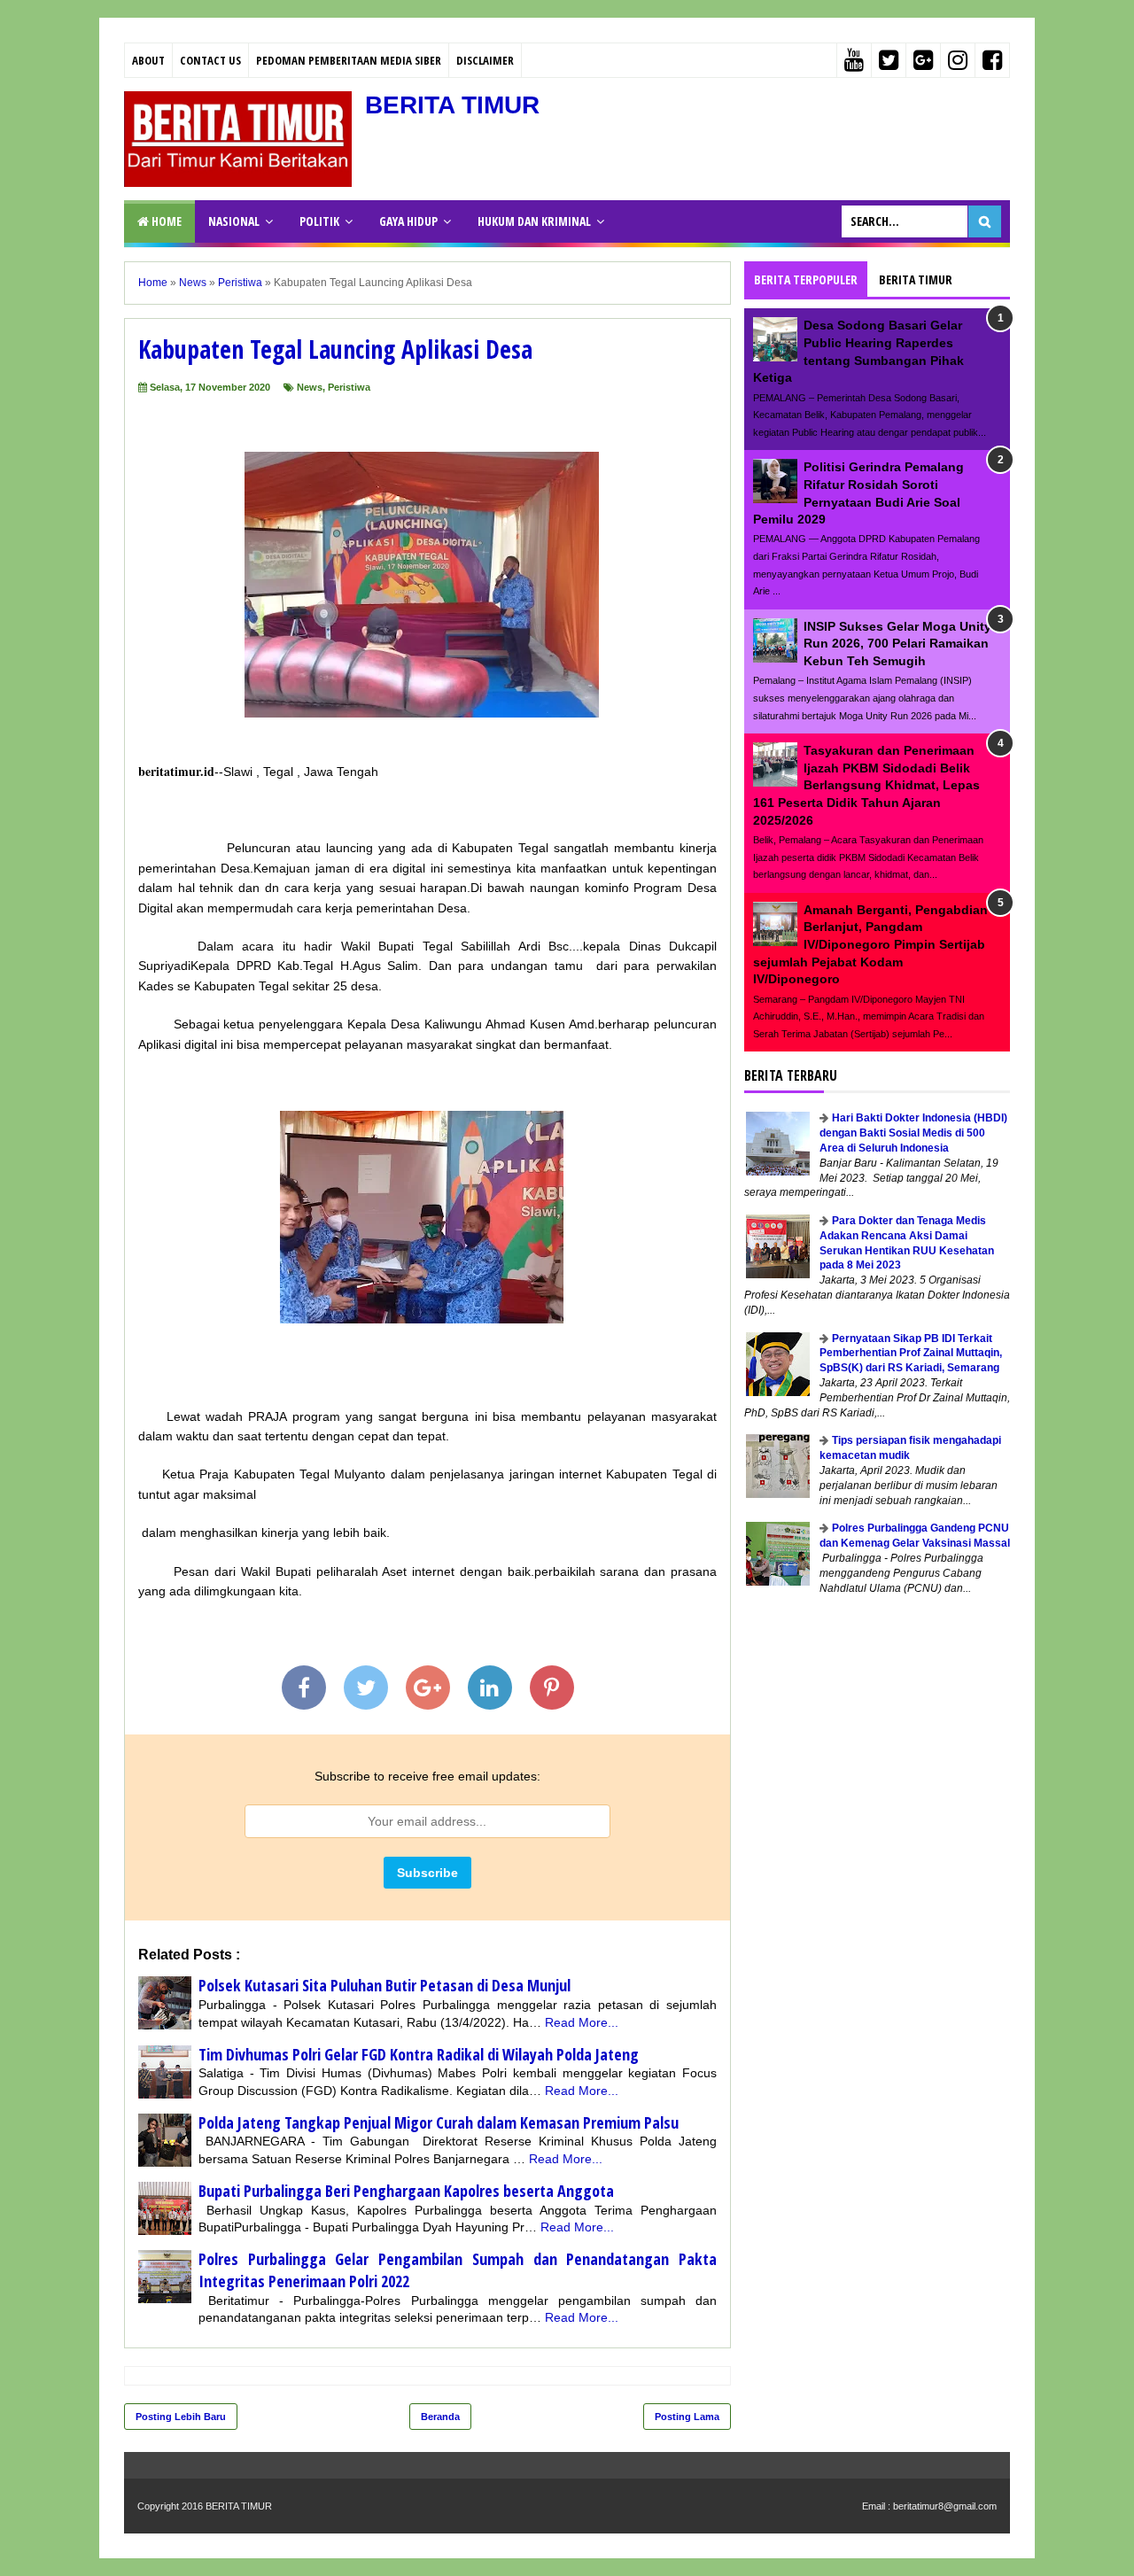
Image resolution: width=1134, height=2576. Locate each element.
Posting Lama (687, 2417)
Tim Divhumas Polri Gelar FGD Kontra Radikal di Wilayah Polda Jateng (419, 2054)
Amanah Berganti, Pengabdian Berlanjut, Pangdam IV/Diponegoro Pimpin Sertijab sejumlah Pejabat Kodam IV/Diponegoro (870, 944)
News (310, 387)
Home (165, 221)
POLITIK (319, 221)
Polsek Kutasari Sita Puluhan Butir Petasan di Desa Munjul (384, 1985)
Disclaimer (485, 60)
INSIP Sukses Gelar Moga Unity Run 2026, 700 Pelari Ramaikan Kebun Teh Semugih (897, 644)
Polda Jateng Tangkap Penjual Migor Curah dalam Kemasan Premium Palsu (439, 2122)
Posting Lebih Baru (181, 2417)
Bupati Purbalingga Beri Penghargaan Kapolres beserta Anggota (406, 2191)
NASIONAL (234, 221)
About (148, 60)
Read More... (582, 2022)
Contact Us (210, 60)
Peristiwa (349, 387)
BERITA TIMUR (452, 105)
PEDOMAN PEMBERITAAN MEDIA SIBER (349, 60)
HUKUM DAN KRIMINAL (534, 221)
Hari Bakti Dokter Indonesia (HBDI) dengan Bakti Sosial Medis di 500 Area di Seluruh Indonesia (913, 1133)
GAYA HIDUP (408, 221)
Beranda (440, 2417)
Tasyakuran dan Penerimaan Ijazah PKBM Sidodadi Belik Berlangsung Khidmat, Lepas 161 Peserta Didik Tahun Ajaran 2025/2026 (866, 785)
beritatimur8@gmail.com (945, 2506)
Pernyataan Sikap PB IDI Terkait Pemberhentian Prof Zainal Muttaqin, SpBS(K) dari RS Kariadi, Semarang (911, 1354)
